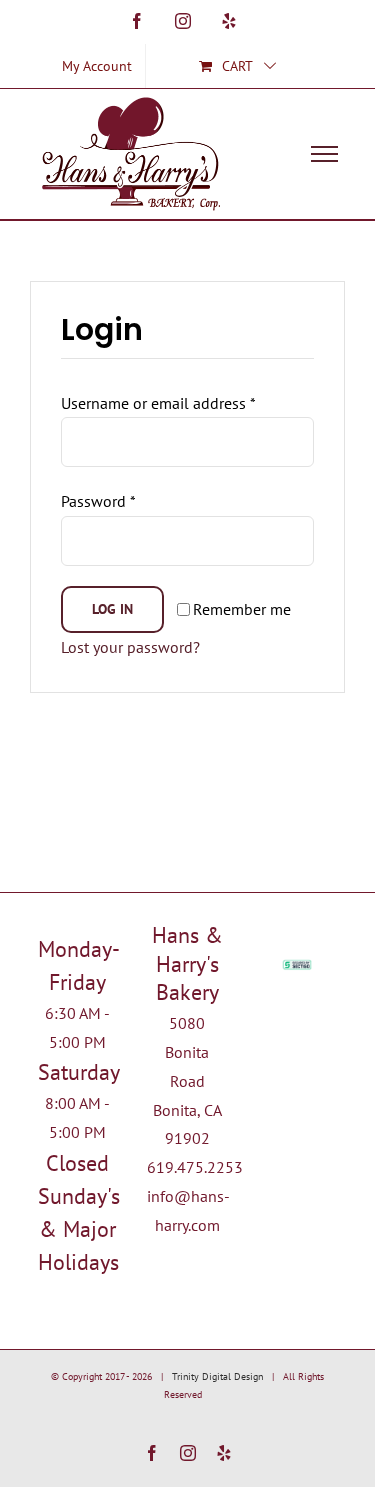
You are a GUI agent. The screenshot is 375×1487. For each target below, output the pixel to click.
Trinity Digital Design (217, 1376)
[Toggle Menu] (324, 154)
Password (98, 501)
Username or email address (158, 403)
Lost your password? (130, 647)
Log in (112, 609)
